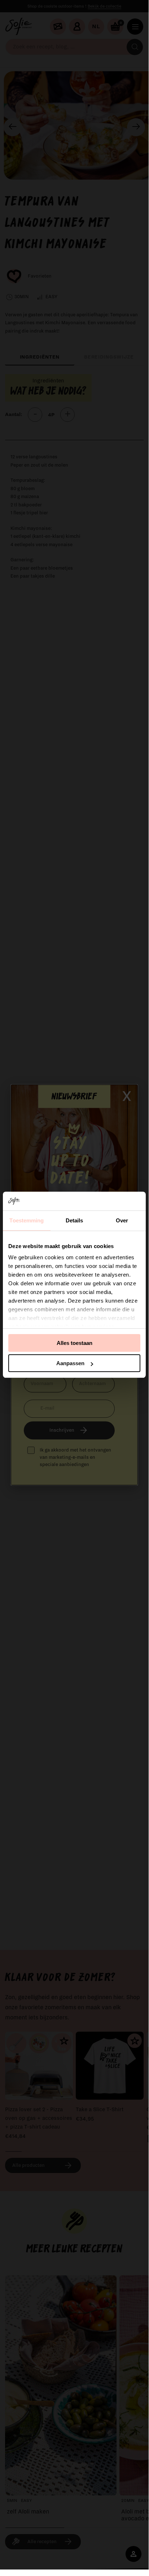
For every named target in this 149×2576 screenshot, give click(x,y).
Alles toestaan (74, 1343)
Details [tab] (74, 1220)
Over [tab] (122, 1220)
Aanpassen (70, 1363)
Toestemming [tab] (27, 1220)
